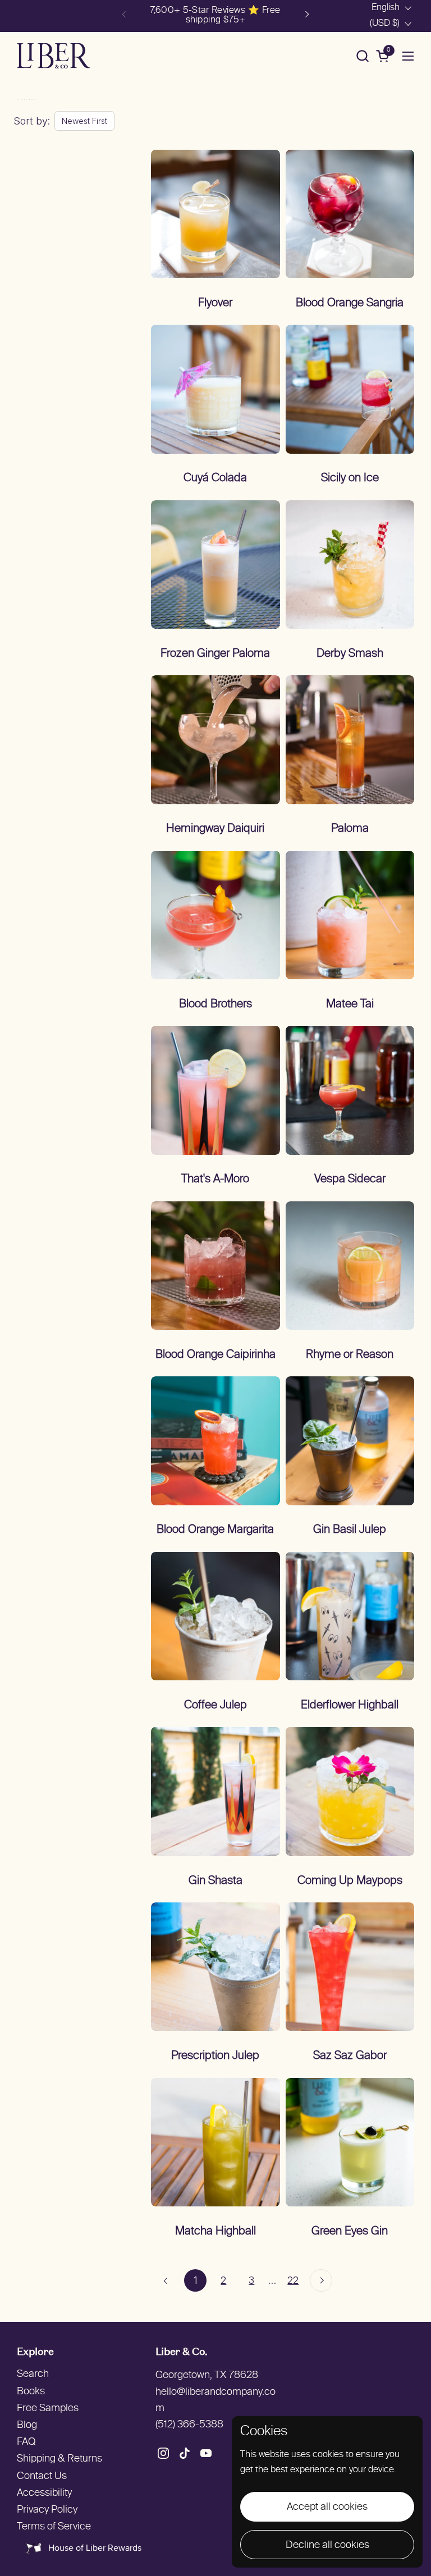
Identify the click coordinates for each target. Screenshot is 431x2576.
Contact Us (42, 2476)
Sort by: (32, 121)
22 (296, 2280)
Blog (27, 2425)
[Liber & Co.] (53, 56)
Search (33, 2374)
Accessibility (44, 2493)
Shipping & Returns (59, 2459)
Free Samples (48, 2409)
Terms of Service (54, 2527)
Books (31, 2392)
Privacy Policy (47, 2510)
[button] (362, 56)
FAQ (26, 2442)
